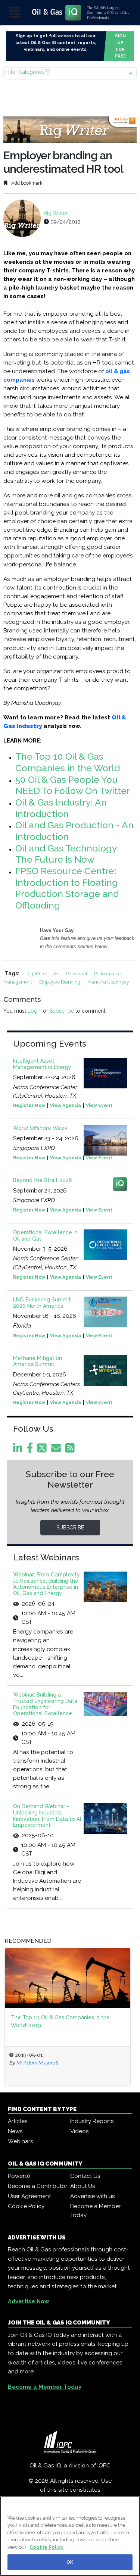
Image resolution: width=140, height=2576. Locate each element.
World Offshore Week (40, 1128)
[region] (70, 2536)
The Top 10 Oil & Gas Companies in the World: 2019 (60, 2021)
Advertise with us (92, 2196)
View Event (99, 1106)
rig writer (37, 974)
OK (70, 2562)
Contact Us (85, 2176)
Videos (79, 2131)
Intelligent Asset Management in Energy (42, 1064)
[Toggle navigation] (15, 13)
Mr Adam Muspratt (38, 2063)
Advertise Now (29, 2301)
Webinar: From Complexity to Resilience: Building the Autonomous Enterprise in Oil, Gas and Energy (46, 1584)
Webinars (20, 2141)
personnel (77, 974)
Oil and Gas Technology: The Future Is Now (67, 854)
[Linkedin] (19, 1450)
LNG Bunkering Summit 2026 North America (42, 1303)
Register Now (29, 1106)
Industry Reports (92, 2121)
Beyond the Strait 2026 (43, 1180)
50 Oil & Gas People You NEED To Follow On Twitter (73, 785)
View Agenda (66, 1106)
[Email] (57, 1450)
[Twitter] (43, 1450)
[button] (70, 73)
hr (57, 974)
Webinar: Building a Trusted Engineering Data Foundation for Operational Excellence (45, 1704)
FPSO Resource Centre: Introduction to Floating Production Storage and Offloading (67, 888)
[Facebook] (31, 1450)
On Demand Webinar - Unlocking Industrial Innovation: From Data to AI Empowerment (47, 1816)
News (15, 2131)
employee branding (60, 982)
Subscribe (62, 1011)
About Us (83, 2186)
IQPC (104, 2466)
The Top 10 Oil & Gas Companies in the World (68, 762)
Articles (18, 2121)
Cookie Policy (26, 2206)
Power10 (19, 2176)
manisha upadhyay (108, 982)
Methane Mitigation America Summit (38, 1361)
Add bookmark (26, 183)
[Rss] (71, 1450)
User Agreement (29, 2196)
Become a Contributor (38, 2186)
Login (35, 1011)
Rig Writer (56, 213)
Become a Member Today (95, 2211)
